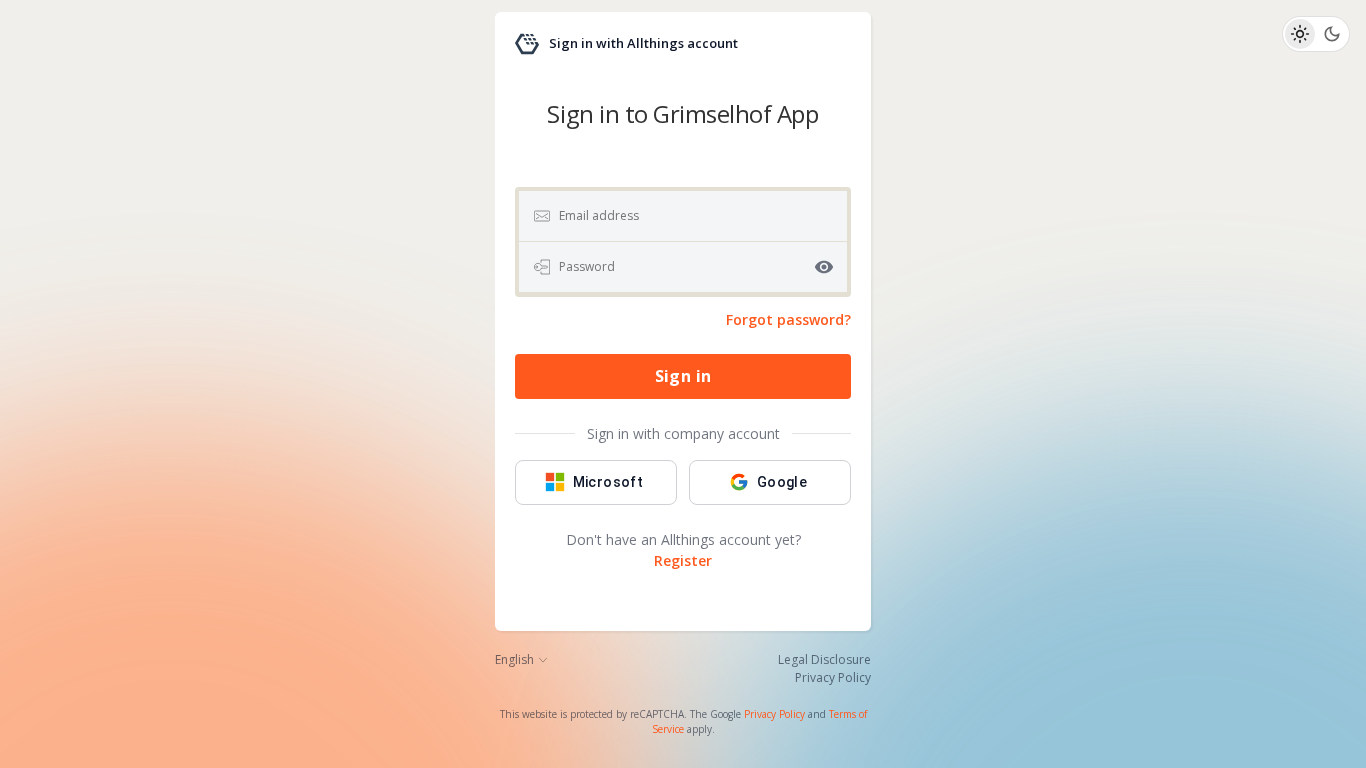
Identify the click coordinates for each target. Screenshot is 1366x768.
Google (782, 482)
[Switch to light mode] (1300, 34)
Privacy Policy (774, 714)
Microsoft (608, 482)
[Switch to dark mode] (1332, 34)
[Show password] (824, 267)
